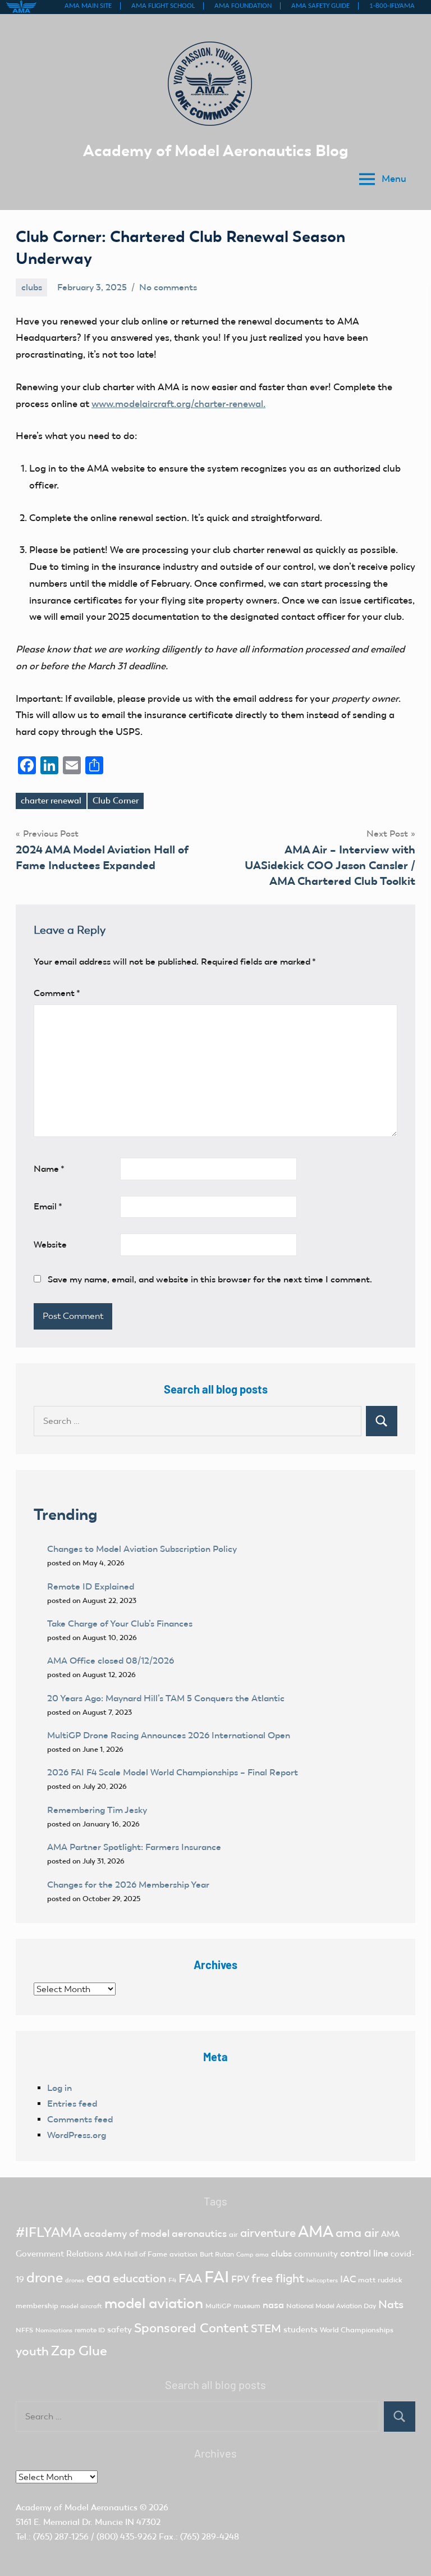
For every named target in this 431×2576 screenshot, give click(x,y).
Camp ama (253, 2255)
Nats (391, 2304)
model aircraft (81, 2306)
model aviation (154, 2303)
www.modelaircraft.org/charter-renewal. (178, 404)
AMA (316, 2232)
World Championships (357, 2330)
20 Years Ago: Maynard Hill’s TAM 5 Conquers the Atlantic (167, 1698)
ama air (357, 2233)
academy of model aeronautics (155, 2234)
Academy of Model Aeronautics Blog (216, 150)
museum (247, 2306)
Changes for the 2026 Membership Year (129, 1885)
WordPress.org (77, 2135)
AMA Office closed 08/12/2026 (111, 1661)
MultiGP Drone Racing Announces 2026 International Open (169, 1735)
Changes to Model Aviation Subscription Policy (142, 1549)
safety (120, 2330)
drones (75, 2280)
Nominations (54, 2330)
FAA (190, 2278)
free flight (278, 2278)
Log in (59, 2088)
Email (48, 1206)
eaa (98, 2278)
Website (50, 1244)
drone (45, 2278)
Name (49, 1169)
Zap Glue (79, 2351)
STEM (266, 2328)
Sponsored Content (191, 2328)
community (316, 2254)
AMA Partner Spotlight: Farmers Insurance (134, 1847)
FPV (240, 2279)
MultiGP (218, 2306)
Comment (57, 993)
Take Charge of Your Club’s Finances (120, 1623)
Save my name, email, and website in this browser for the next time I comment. (210, 1279)
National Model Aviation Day (331, 2306)
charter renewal (51, 801)
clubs (32, 287)
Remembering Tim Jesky (97, 1810)
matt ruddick (380, 2280)
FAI (217, 2277)
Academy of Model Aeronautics (77, 2508)
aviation (184, 2254)
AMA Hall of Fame (136, 2254)
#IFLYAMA (49, 2232)
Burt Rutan (217, 2254)
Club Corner (116, 801)
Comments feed (80, 2119)
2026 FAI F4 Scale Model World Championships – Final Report (173, 1772)
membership (37, 2306)
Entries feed (72, 2104)
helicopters (322, 2280)
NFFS (24, 2330)
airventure (268, 2233)
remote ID (90, 2330)
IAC (348, 2279)
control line (364, 2253)
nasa (273, 2305)
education (139, 2278)
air (233, 2234)
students (301, 2330)
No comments (168, 287)
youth (32, 2351)
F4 (172, 2280)
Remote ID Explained (91, 1586)
